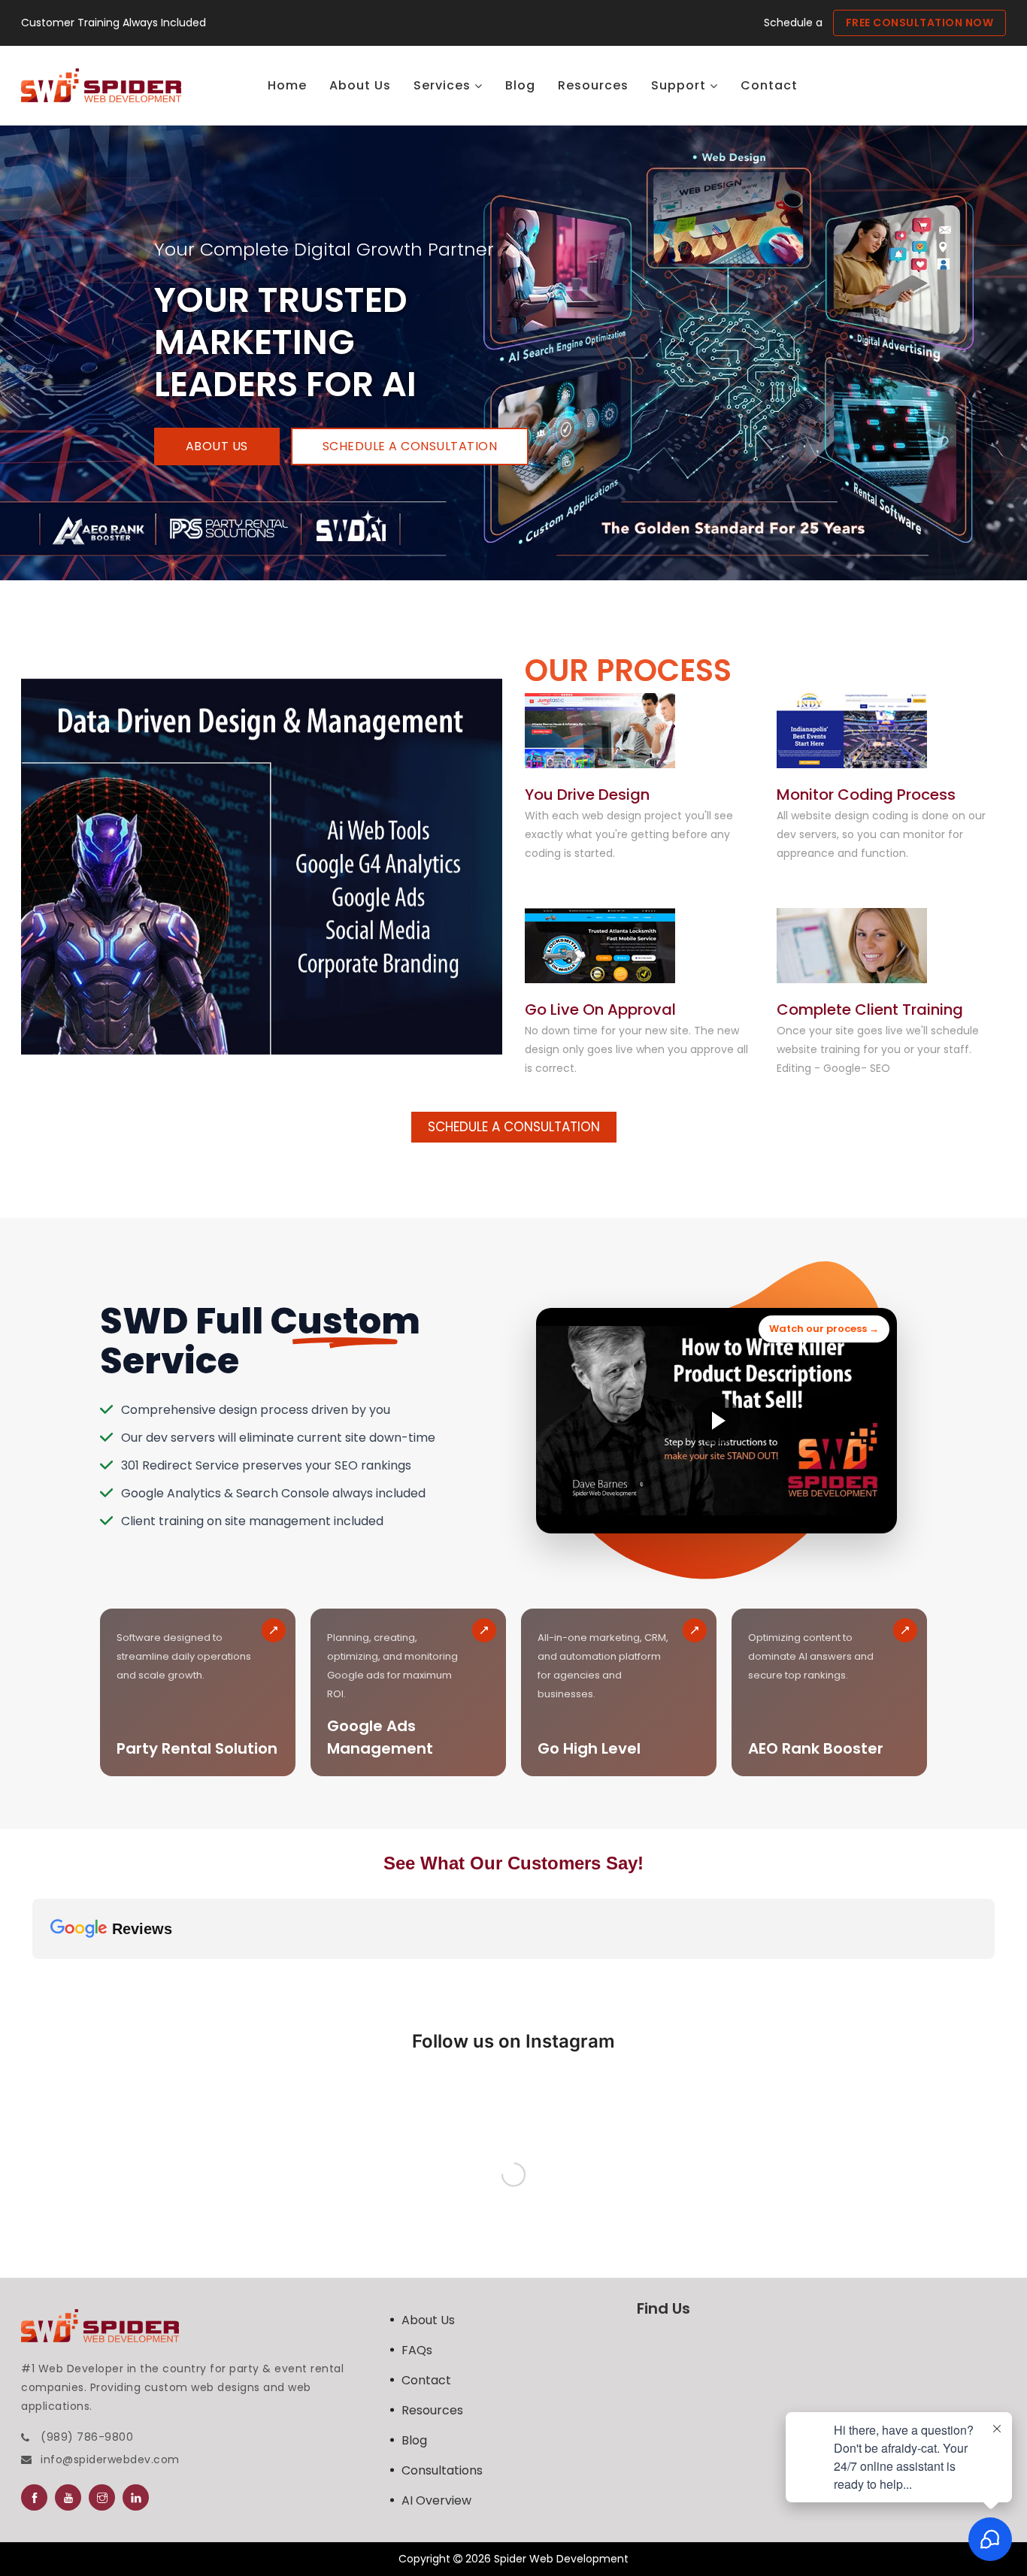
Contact (426, 2380)
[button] (32, 1974)
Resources (432, 2410)
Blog (414, 2440)
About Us (217, 446)
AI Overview (436, 2500)
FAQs (417, 2350)
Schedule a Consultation (410, 446)
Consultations (442, 2470)
